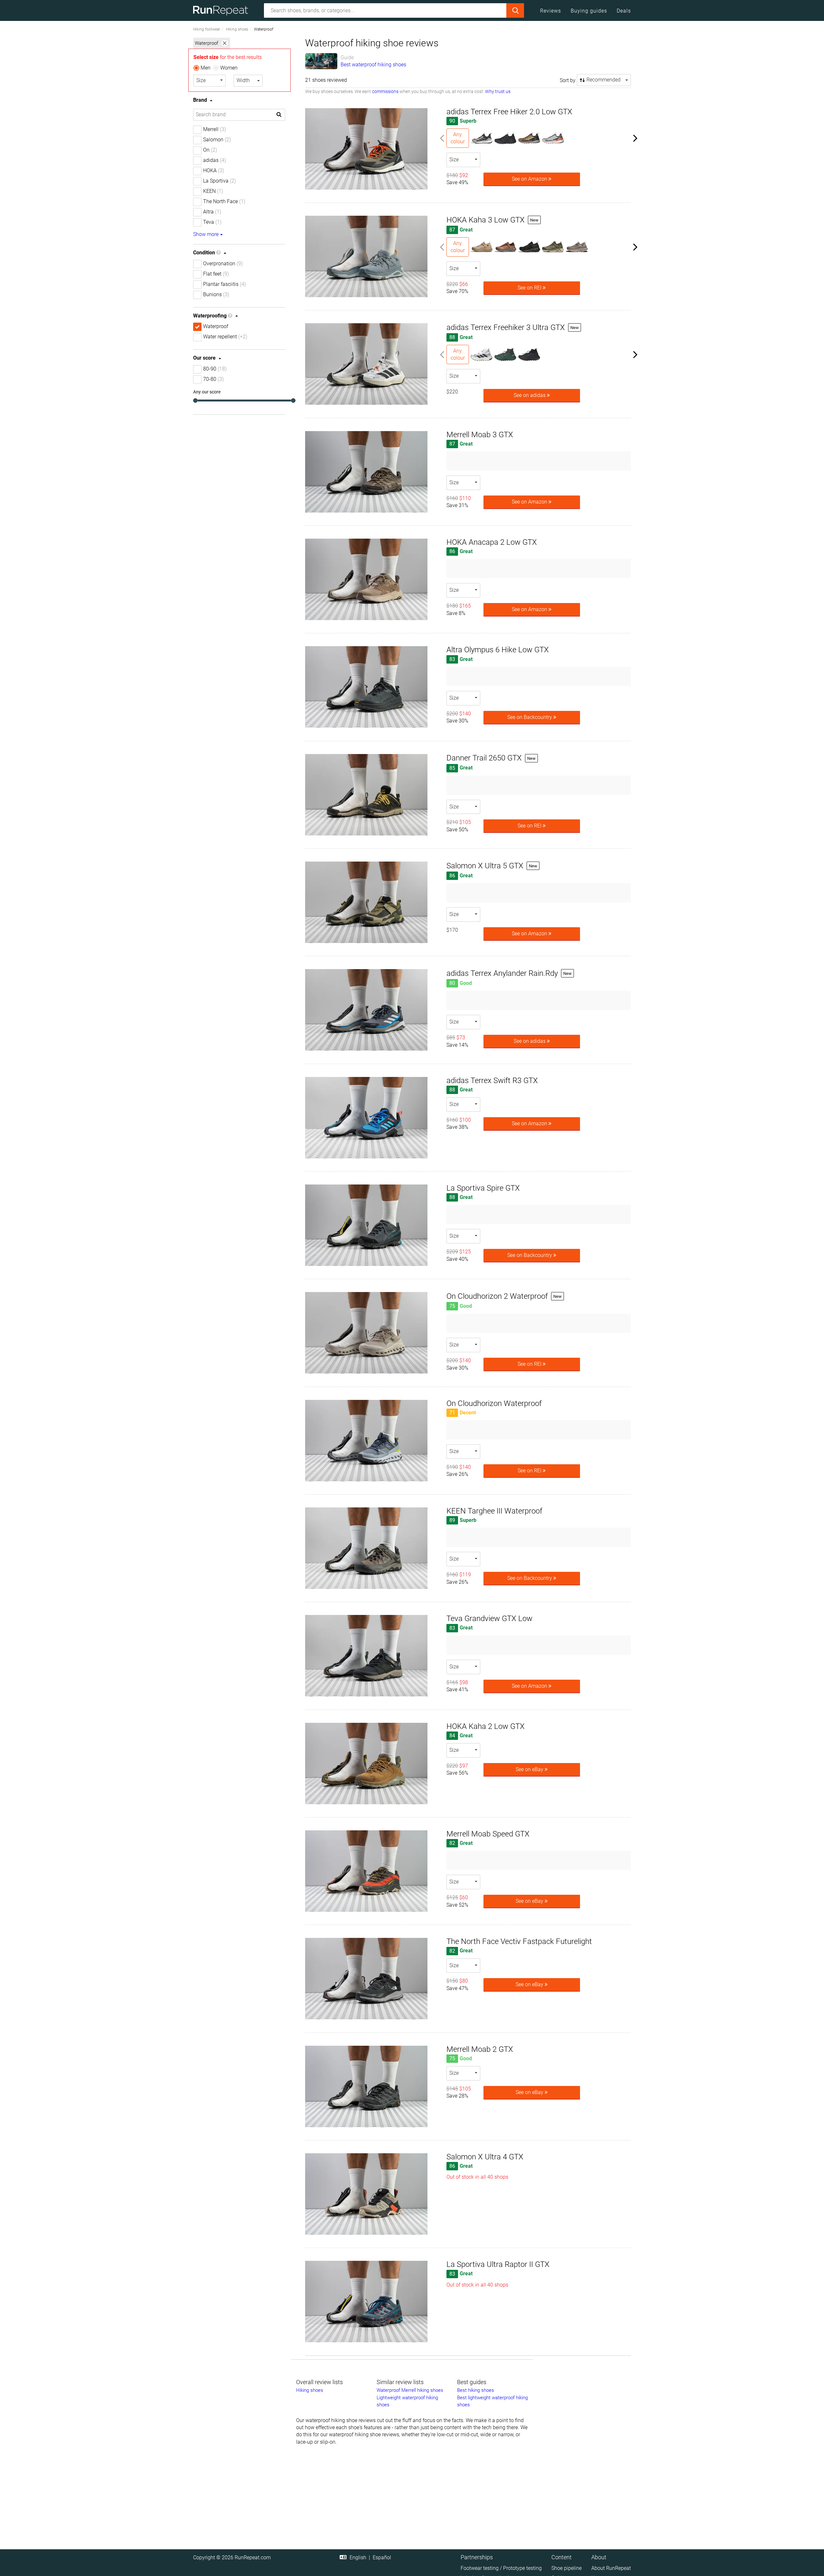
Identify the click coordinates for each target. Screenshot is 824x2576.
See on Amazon (530, 179)
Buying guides (589, 11)
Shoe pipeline (566, 2568)
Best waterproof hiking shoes (373, 65)
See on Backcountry (530, 717)
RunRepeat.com (253, 2557)
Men (206, 68)
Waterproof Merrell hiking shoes (410, 2390)
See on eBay (530, 1769)
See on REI (530, 288)
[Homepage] (223, 10)
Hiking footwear (207, 29)
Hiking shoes (237, 29)
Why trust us (498, 91)
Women (229, 68)
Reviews (551, 11)
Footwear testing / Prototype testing (501, 2568)
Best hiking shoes (476, 2390)
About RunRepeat (611, 2568)
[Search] (515, 10)
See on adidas (530, 395)
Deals (624, 11)
